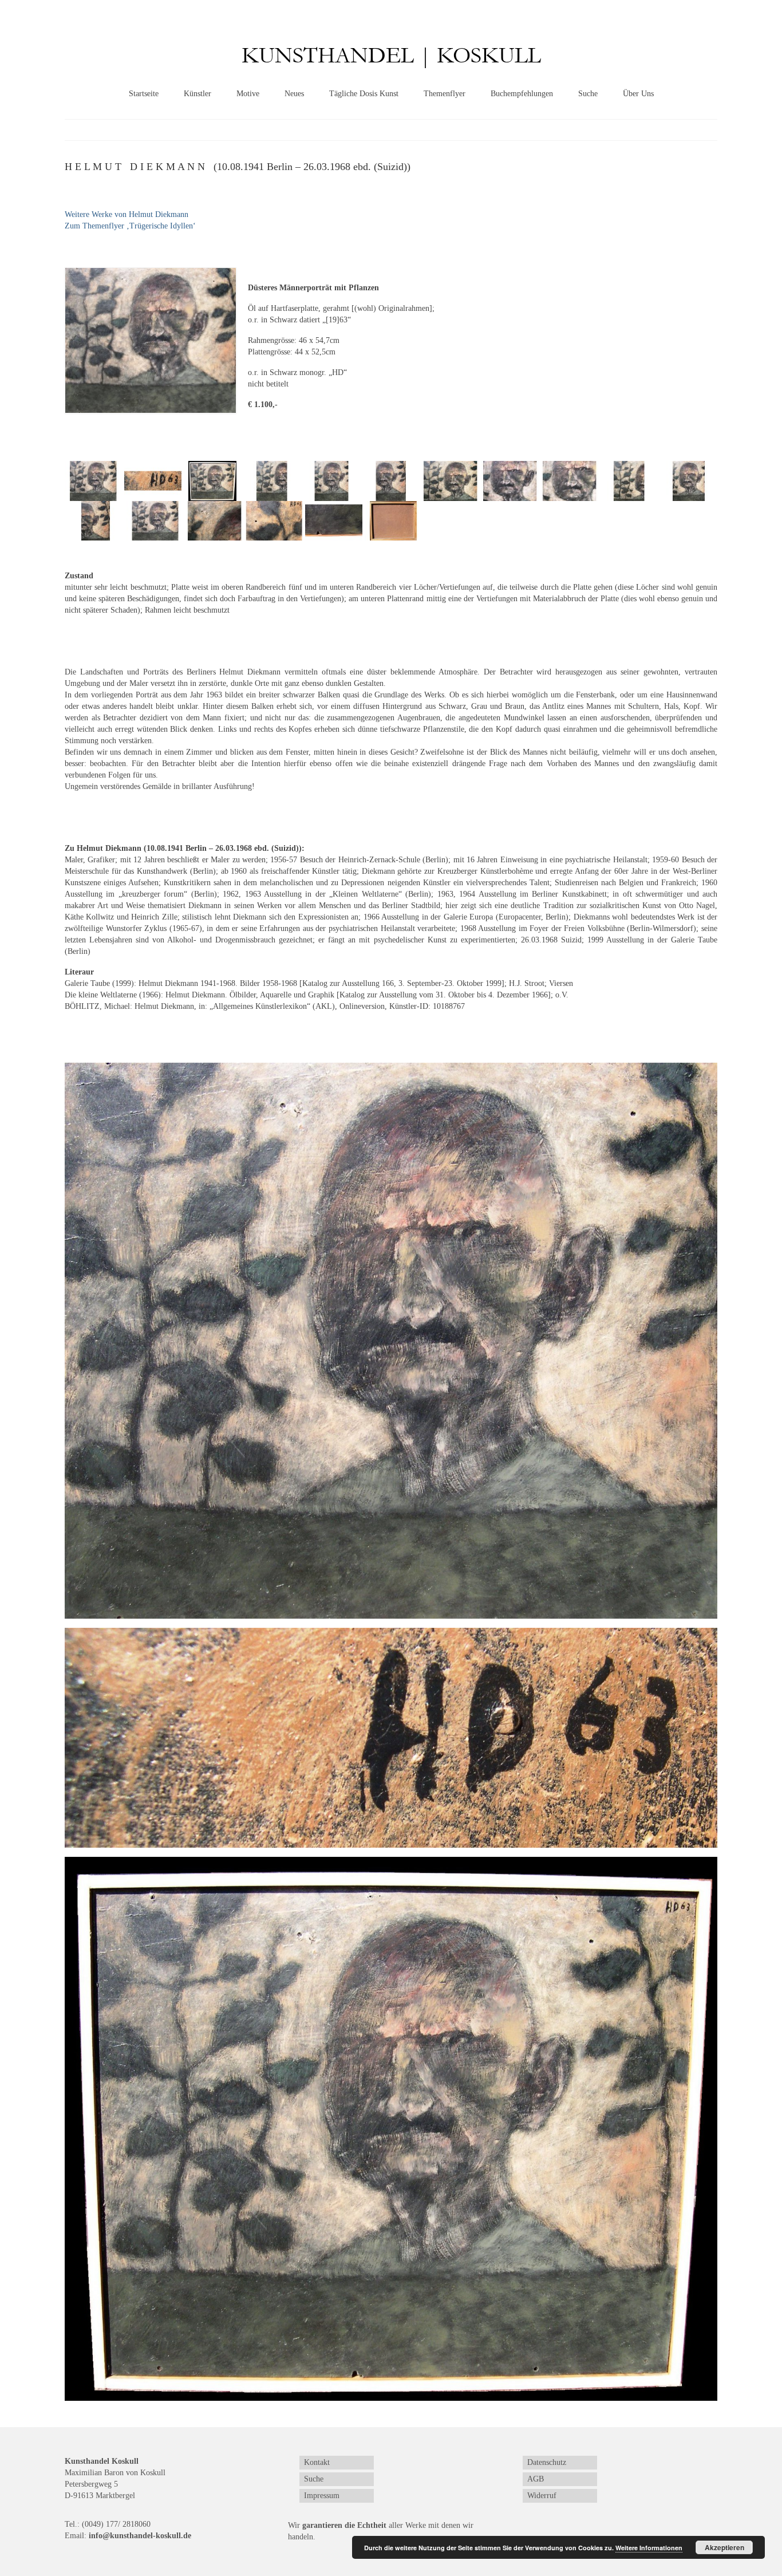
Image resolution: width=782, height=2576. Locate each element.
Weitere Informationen (649, 2548)
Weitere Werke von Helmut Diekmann (127, 214)
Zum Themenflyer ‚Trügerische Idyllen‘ (130, 226)
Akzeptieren (724, 2547)
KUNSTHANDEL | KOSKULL (391, 56)
